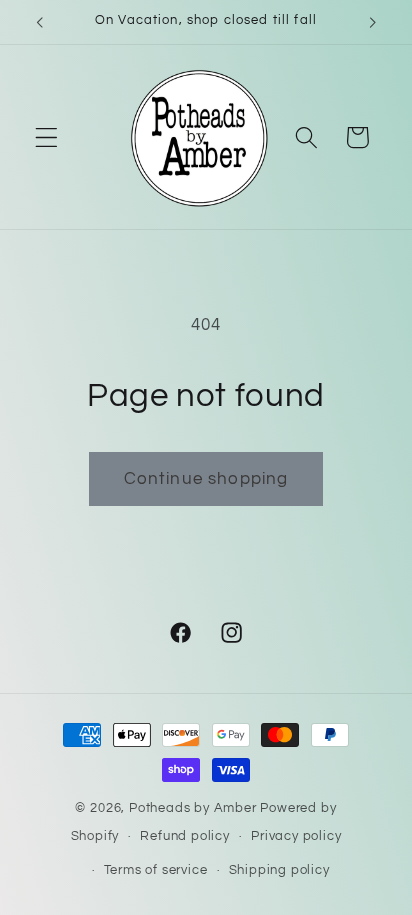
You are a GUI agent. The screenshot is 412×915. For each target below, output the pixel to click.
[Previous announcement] (39, 22)
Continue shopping (206, 479)
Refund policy (184, 836)
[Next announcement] (373, 22)
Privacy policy (296, 836)
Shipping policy (279, 870)
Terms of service (156, 870)
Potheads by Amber (193, 808)
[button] (46, 137)
